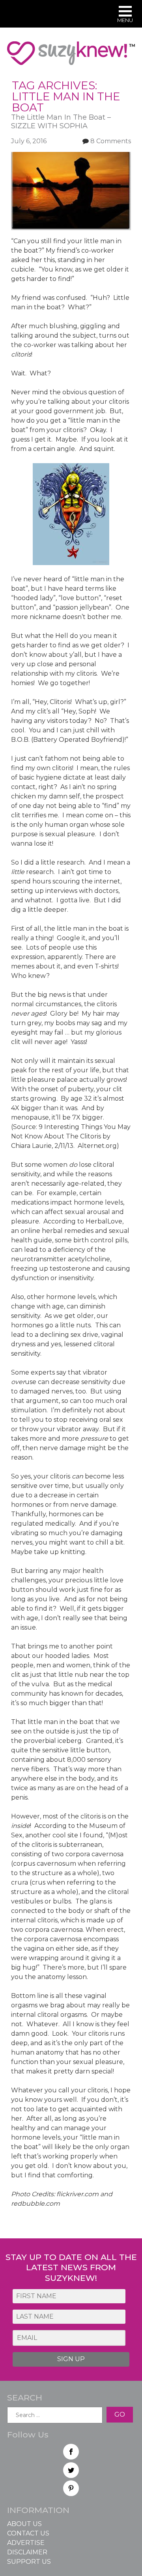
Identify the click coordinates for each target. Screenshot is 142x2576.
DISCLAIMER (27, 2552)
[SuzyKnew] (71, 57)
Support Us (29, 2562)
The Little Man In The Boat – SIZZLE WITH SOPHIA (61, 122)
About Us (24, 2524)
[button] (125, 15)
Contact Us (28, 2533)
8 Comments (111, 141)
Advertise (26, 2543)
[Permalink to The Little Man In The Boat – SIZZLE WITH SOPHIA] (71, 156)
